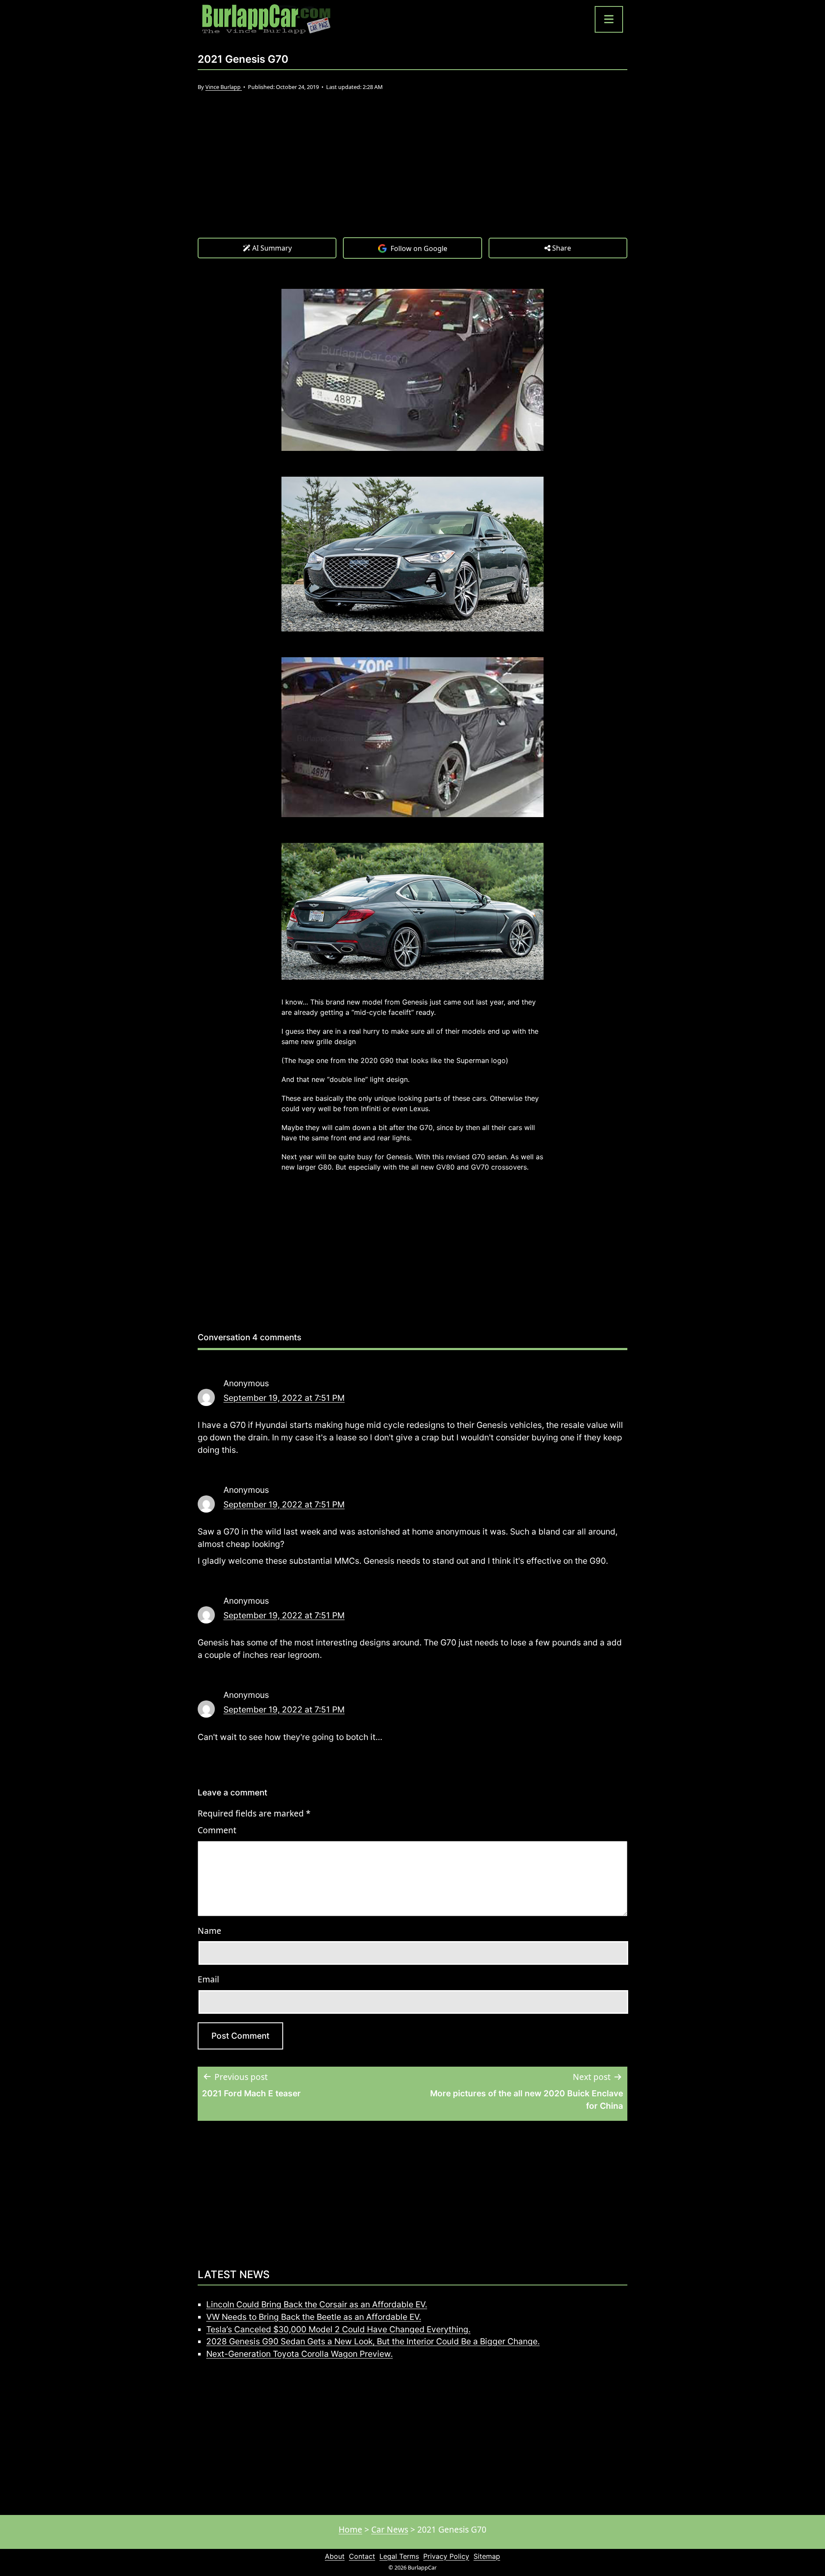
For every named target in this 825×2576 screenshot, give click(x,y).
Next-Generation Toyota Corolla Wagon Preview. (299, 2354)
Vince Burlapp (224, 87)
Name (209, 1931)
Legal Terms (399, 2556)
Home (350, 2529)
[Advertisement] (412, 173)
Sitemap (487, 2556)
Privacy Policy (446, 2556)
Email (208, 1979)
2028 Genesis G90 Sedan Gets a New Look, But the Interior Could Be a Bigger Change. (373, 2341)
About (335, 2556)
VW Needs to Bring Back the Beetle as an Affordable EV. (314, 2317)
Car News (390, 2529)
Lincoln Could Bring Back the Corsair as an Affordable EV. (317, 2304)
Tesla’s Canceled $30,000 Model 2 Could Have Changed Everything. (338, 2329)
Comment (217, 1830)
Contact (362, 2556)
